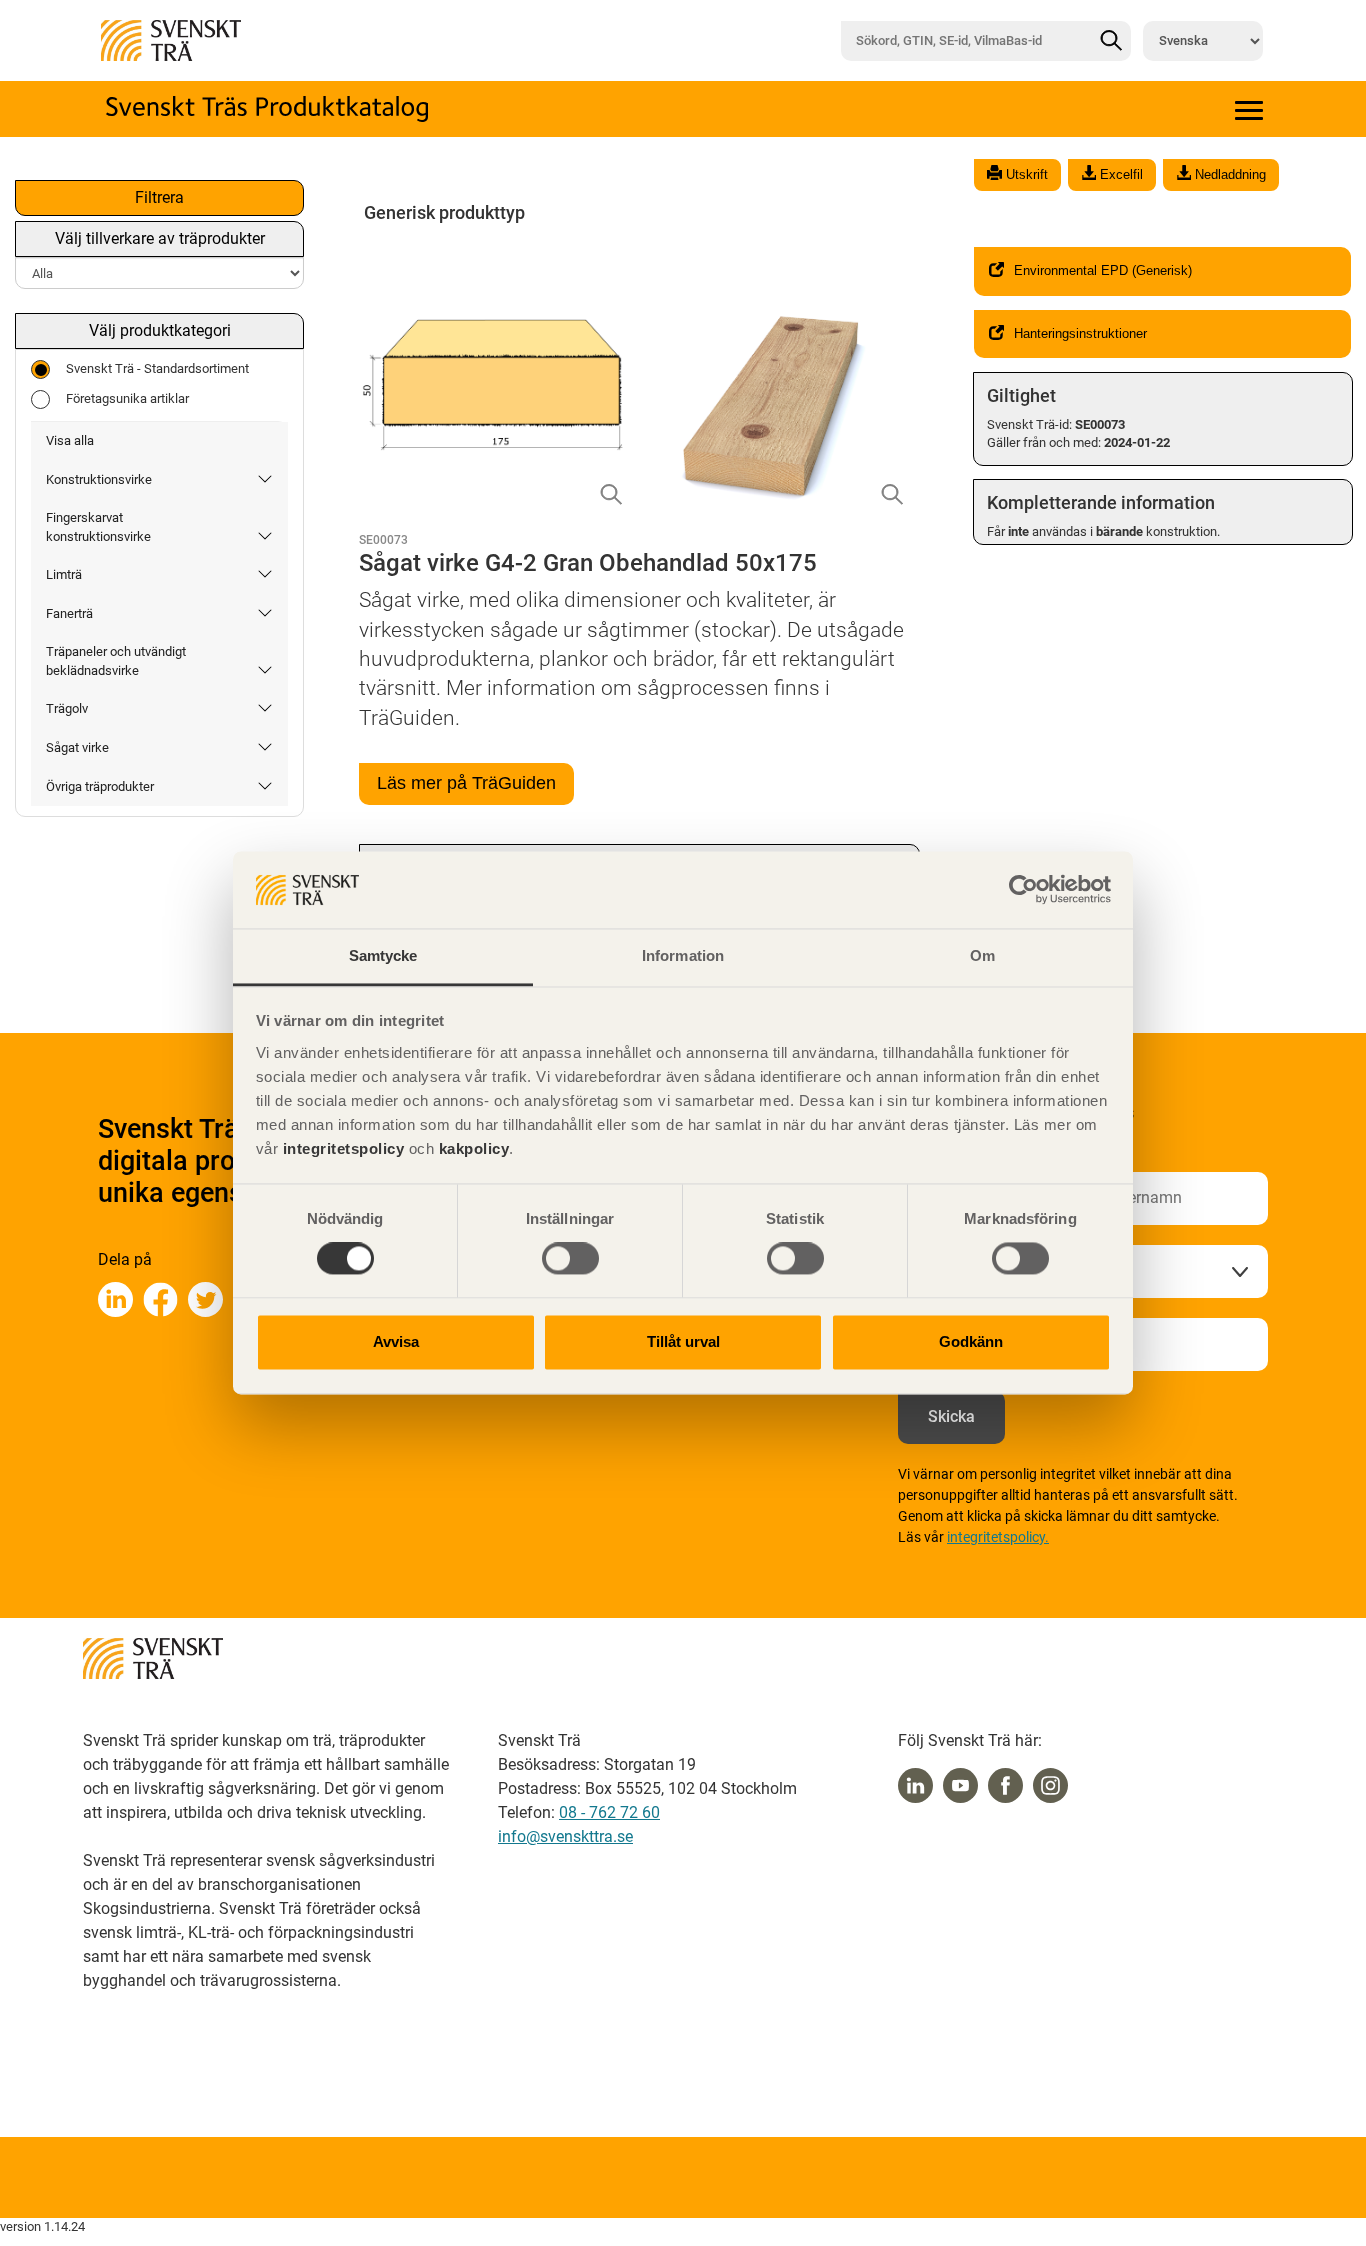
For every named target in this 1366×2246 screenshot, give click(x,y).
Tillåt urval (683, 1341)
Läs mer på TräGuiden (466, 783)
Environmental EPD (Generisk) (1103, 270)
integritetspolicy (341, 1148)
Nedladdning (1228, 174)
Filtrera (159, 197)
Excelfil (1119, 174)
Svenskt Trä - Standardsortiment (157, 368)
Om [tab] (982, 955)
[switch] (570, 1259)
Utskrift (1025, 174)
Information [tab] (683, 955)
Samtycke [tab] (383, 955)
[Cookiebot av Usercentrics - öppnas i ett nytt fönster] (1023, 890)
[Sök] (1111, 41)
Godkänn (971, 1341)
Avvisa (396, 1341)
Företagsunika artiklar (127, 398)
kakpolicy (474, 1148)
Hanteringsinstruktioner (1080, 333)
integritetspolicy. (998, 1537)
